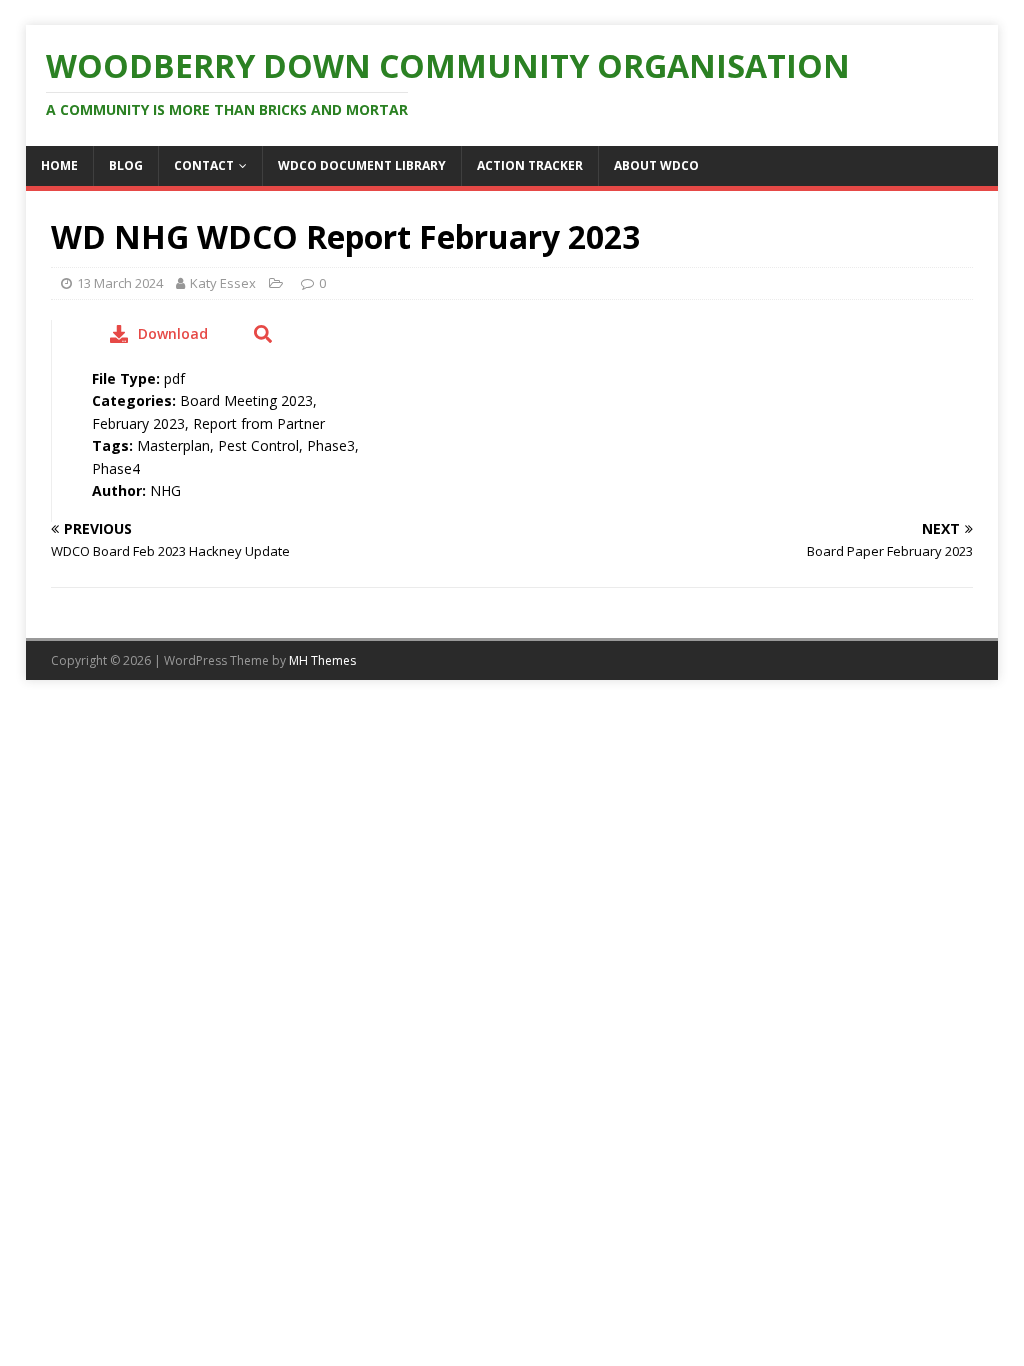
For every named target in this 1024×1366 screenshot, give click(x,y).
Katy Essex (223, 283)
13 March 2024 (120, 283)
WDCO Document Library (362, 165)
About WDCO (656, 165)
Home (59, 165)
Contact (204, 165)
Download (173, 333)
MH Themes (322, 660)
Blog (126, 165)
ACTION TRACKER (530, 165)
